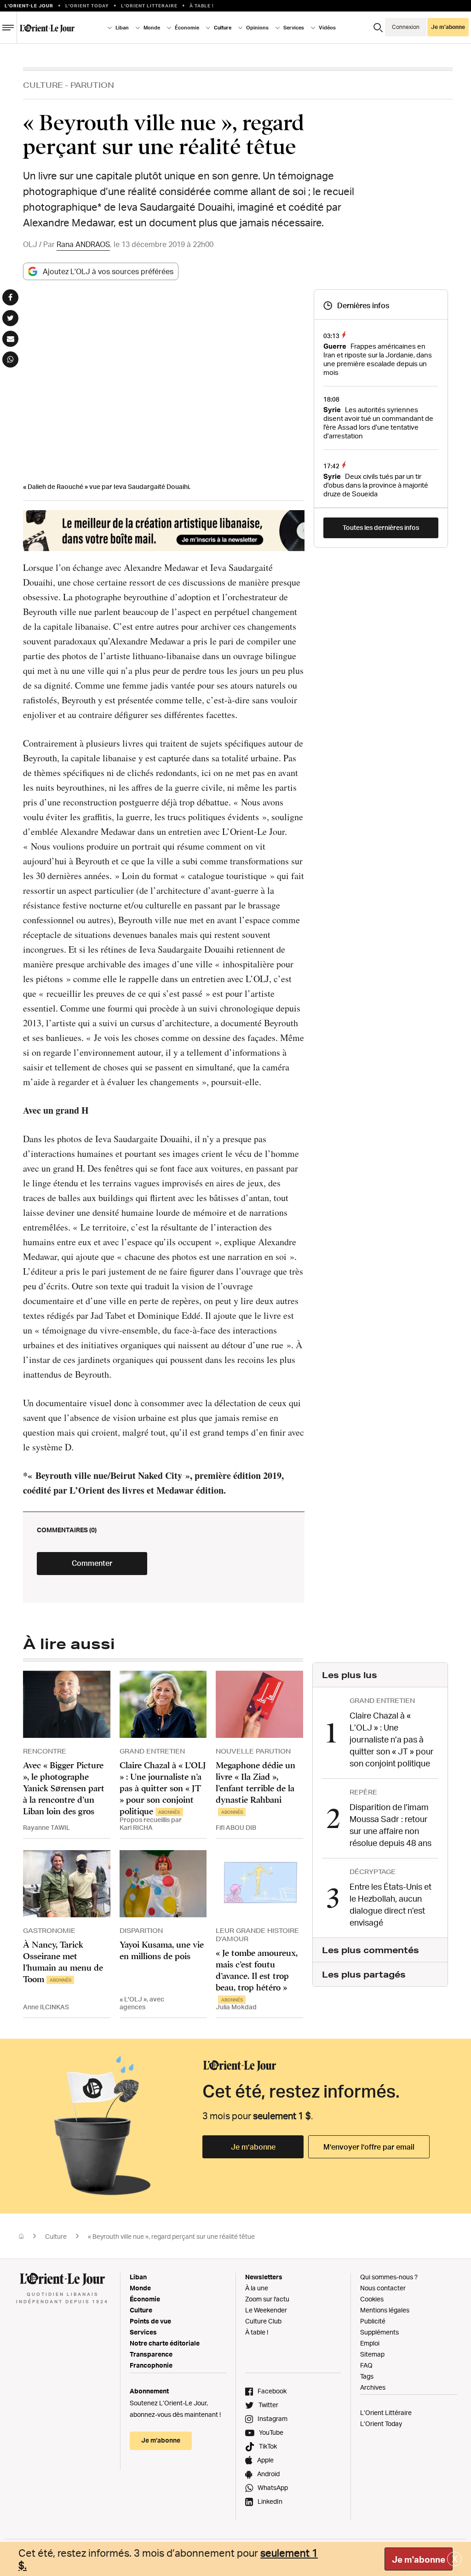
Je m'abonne (419, 2559)
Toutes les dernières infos (381, 527)
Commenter (92, 1563)
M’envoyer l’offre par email (369, 2147)
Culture (43, 85)
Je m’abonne (253, 2147)
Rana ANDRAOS (83, 244)
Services (143, 2332)
